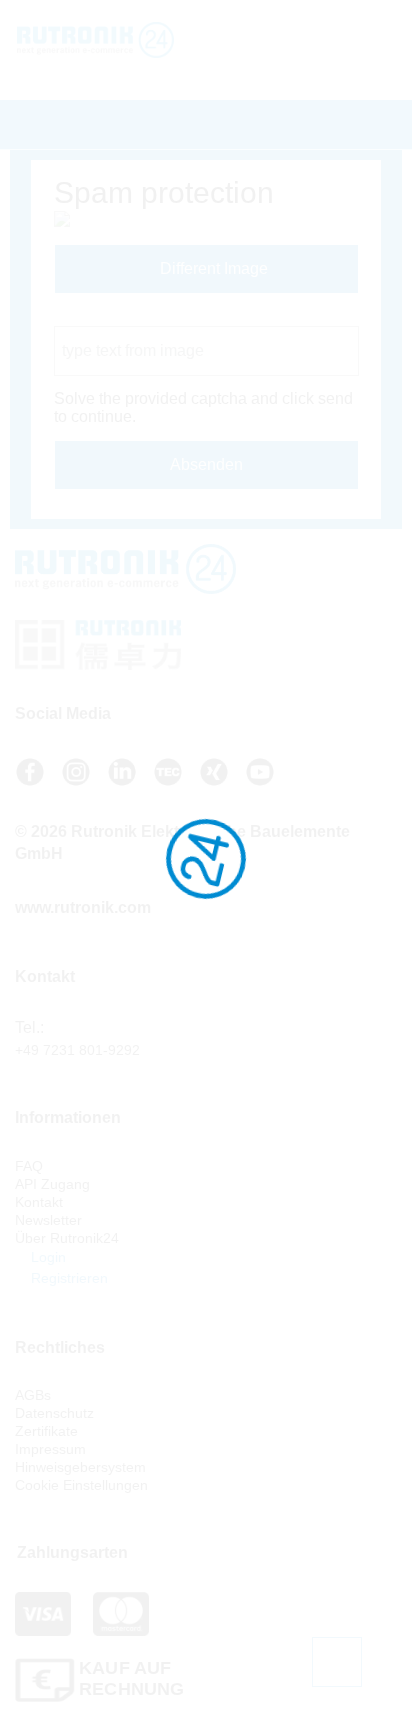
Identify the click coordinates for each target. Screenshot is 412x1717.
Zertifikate (46, 1431)
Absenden (206, 464)
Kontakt (39, 1202)
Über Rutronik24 (67, 1238)
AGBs (33, 1395)
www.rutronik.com (83, 907)
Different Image (212, 268)
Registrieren (67, 1278)
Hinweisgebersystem (80, 1467)
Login (46, 1257)
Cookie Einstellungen (81, 1485)
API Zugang (52, 1184)
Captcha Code (105, 316)
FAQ (29, 1166)
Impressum (50, 1449)
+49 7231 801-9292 (77, 1050)
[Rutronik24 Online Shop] (128, 40)
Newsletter (48, 1220)
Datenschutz (54, 1413)
